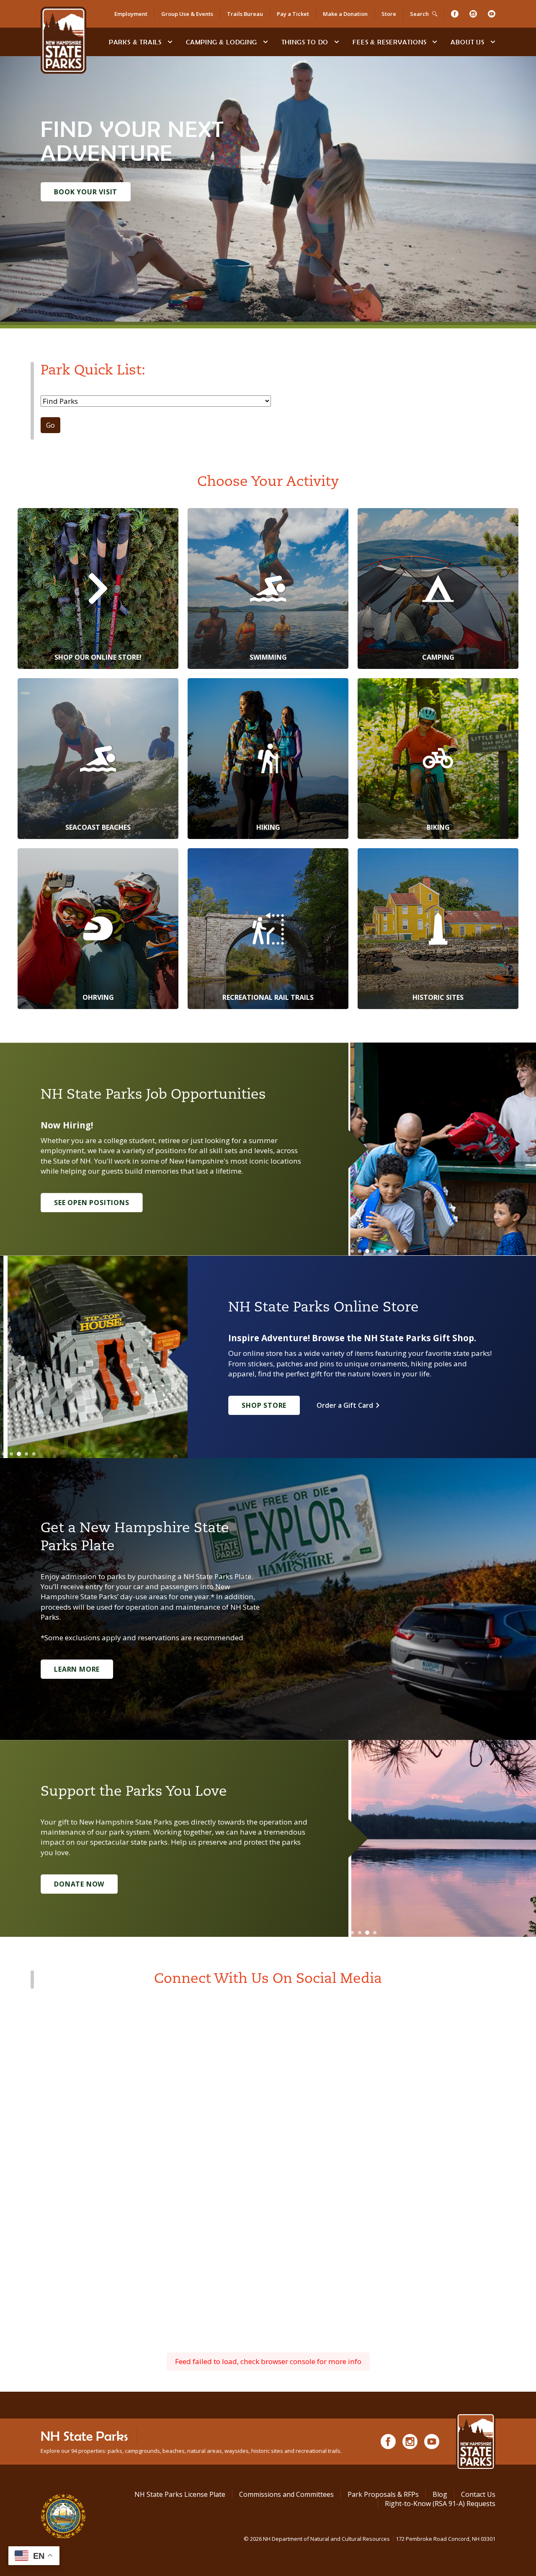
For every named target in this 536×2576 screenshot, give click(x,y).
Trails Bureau (245, 14)
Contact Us (478, 2494)
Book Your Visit (86, 192)
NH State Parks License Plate (180, 2494)
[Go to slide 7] (397, 1251)
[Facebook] (455, 14)
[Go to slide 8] (405, 1251)
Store (389, 14)
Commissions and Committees (286, 2494)
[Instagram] (473, 14)
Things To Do (305, 42)
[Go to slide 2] (360, 1251)
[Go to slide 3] (367, 1251)
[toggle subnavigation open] (170, 42)
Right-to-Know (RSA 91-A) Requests (440, 2504)
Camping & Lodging (222, 42)
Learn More (77, 1669)
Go (50, 425)
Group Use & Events (187, 14)
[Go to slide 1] (352, 1251)
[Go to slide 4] (375, 1251)
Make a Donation (345, 14)
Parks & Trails (135, 42)
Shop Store (264, 1405)
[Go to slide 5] (382, 1251)
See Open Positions (91, 1203)
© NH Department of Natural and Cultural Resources (370, 2539)
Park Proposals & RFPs (383, 2494)
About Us (467, 42)
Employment (131, 14)
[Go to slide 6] (390, 1251)
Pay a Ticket (293, 14)
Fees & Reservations (389, 42)
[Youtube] (492, 14)
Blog (440, 2494)
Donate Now (79, 1884)
